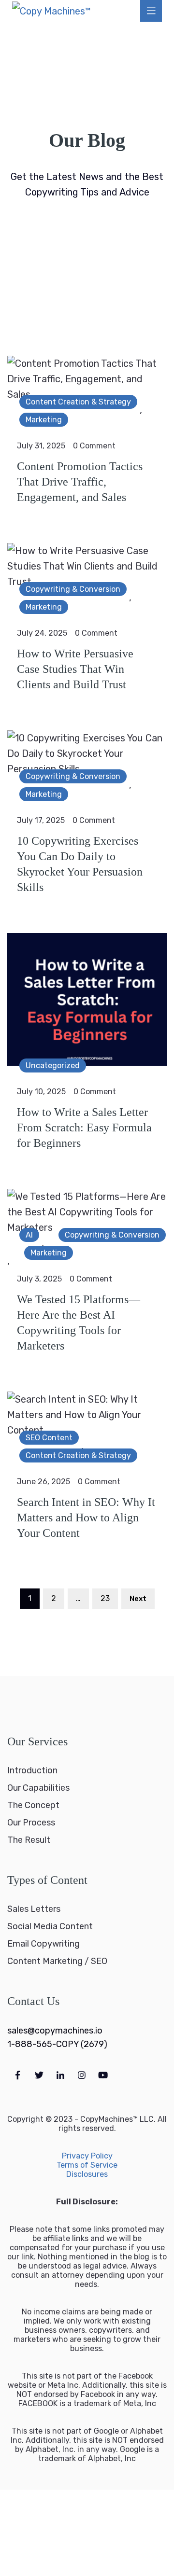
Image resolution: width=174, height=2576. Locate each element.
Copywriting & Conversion (73, 589)
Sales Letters (34, 1909)
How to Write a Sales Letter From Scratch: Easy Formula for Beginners (84, 1128)
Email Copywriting (43, 1944)
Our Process (31, 1823)
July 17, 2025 (41, 820)
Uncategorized (53, 1065)
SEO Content (49, 1438)
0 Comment (94, 446)
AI (29, 1235)
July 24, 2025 (42, 633)
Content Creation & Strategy (78, 402)
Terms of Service (87, 2165)
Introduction (32, 1770)
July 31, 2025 (41, 446)
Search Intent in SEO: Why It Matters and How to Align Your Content (86, 1518)
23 (105, 1598)
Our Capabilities (38, 1788)
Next (138, 1599)
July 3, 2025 (39, 1279)
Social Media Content (50, 1926)
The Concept (33, 1805)
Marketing (44, 420)
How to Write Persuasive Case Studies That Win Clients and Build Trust (75, 669)
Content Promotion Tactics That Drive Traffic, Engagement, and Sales (80, 482)
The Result (29, 1840)
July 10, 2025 (41, 1092)
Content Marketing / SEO (57, 1961)
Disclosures (87, 2174)
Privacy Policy (87, 2156)
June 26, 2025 (43, 1482)
